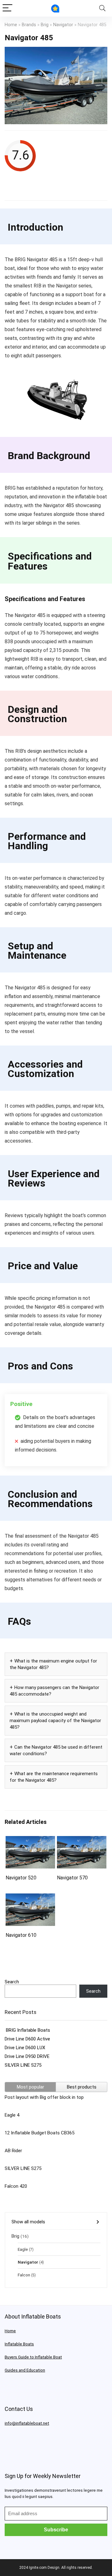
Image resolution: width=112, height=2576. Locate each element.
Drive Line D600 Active (27, 2039)
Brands (29, 25)
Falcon (24, 2275)
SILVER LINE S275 (23, 2065)
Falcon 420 (16, 2186)
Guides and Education (25, 2370)
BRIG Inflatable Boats (27, 2030)
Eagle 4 (12, 2115)
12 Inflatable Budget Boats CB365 (40, 2133)
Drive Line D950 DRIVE (27, 2056)
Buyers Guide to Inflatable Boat (33, 2357)
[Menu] (7, 8)
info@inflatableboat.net (27, 2423)
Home (11, 25)
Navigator (63, 25)
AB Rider (13, 2151)
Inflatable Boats (19, 2344)
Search (12, 1982)
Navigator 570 (72, 1878)
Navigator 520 (21, 1878)
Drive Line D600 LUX (25, 2048)
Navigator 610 (21, 1935)
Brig (45, 25)
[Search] (102, 8)
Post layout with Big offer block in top (44, 2097)
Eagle (23, 2249)
